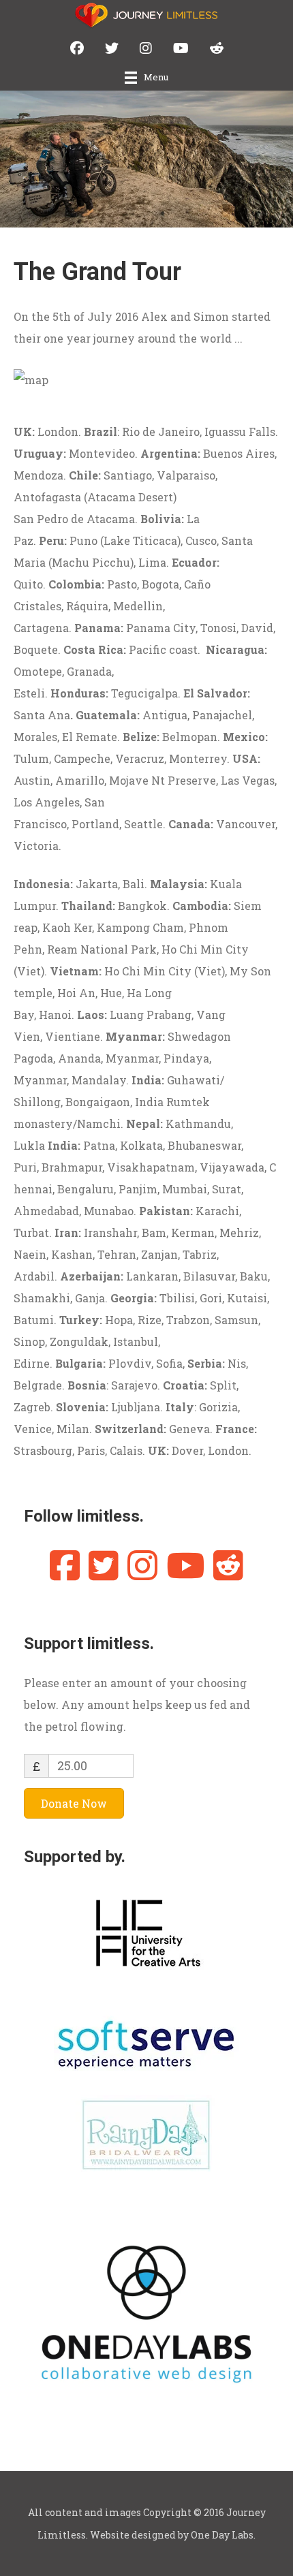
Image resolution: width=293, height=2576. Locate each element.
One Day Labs (222, 2535)
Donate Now (74, 1803)
